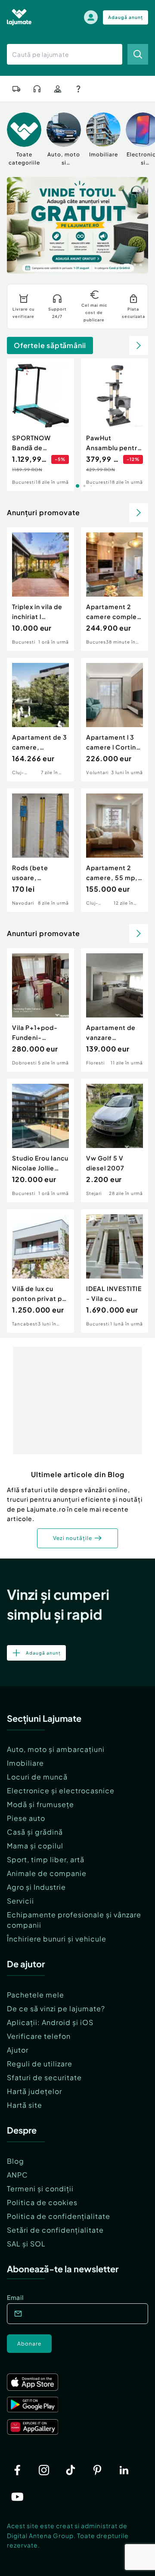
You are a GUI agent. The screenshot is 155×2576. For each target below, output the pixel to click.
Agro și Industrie (36, 1887)
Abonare (29, 2344)
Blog (15, 2161)
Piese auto (26, 1818)
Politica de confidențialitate (59, 2216)
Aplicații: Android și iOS (50, 2022)
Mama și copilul (35, 1846)
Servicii (20, 1901)
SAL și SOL (26, 2244)
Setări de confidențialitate (55, 2230)
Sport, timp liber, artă (46, 1859)
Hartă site (25, 2105)
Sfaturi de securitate (44, 2077)
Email (15, 2297)
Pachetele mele (36, 1995)
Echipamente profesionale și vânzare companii (74, 1920)
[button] (107, 264)
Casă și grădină (35, 1832)
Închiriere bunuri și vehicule (57, 1939)
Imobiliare (25, 1763)
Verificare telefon (39, 2036)
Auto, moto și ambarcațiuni (56, 1749)
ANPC (17, 2175)
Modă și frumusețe (40, 1804)
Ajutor (18, 2050)
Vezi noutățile (73, 1538)
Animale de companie (47, 1873)
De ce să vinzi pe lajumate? (56, 2008)
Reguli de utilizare (40, 2064)
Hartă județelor (34, 2091)
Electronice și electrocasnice (61, 1790)
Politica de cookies (42, 2202)
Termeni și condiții (40, 2189)
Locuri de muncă (37, 1777)
